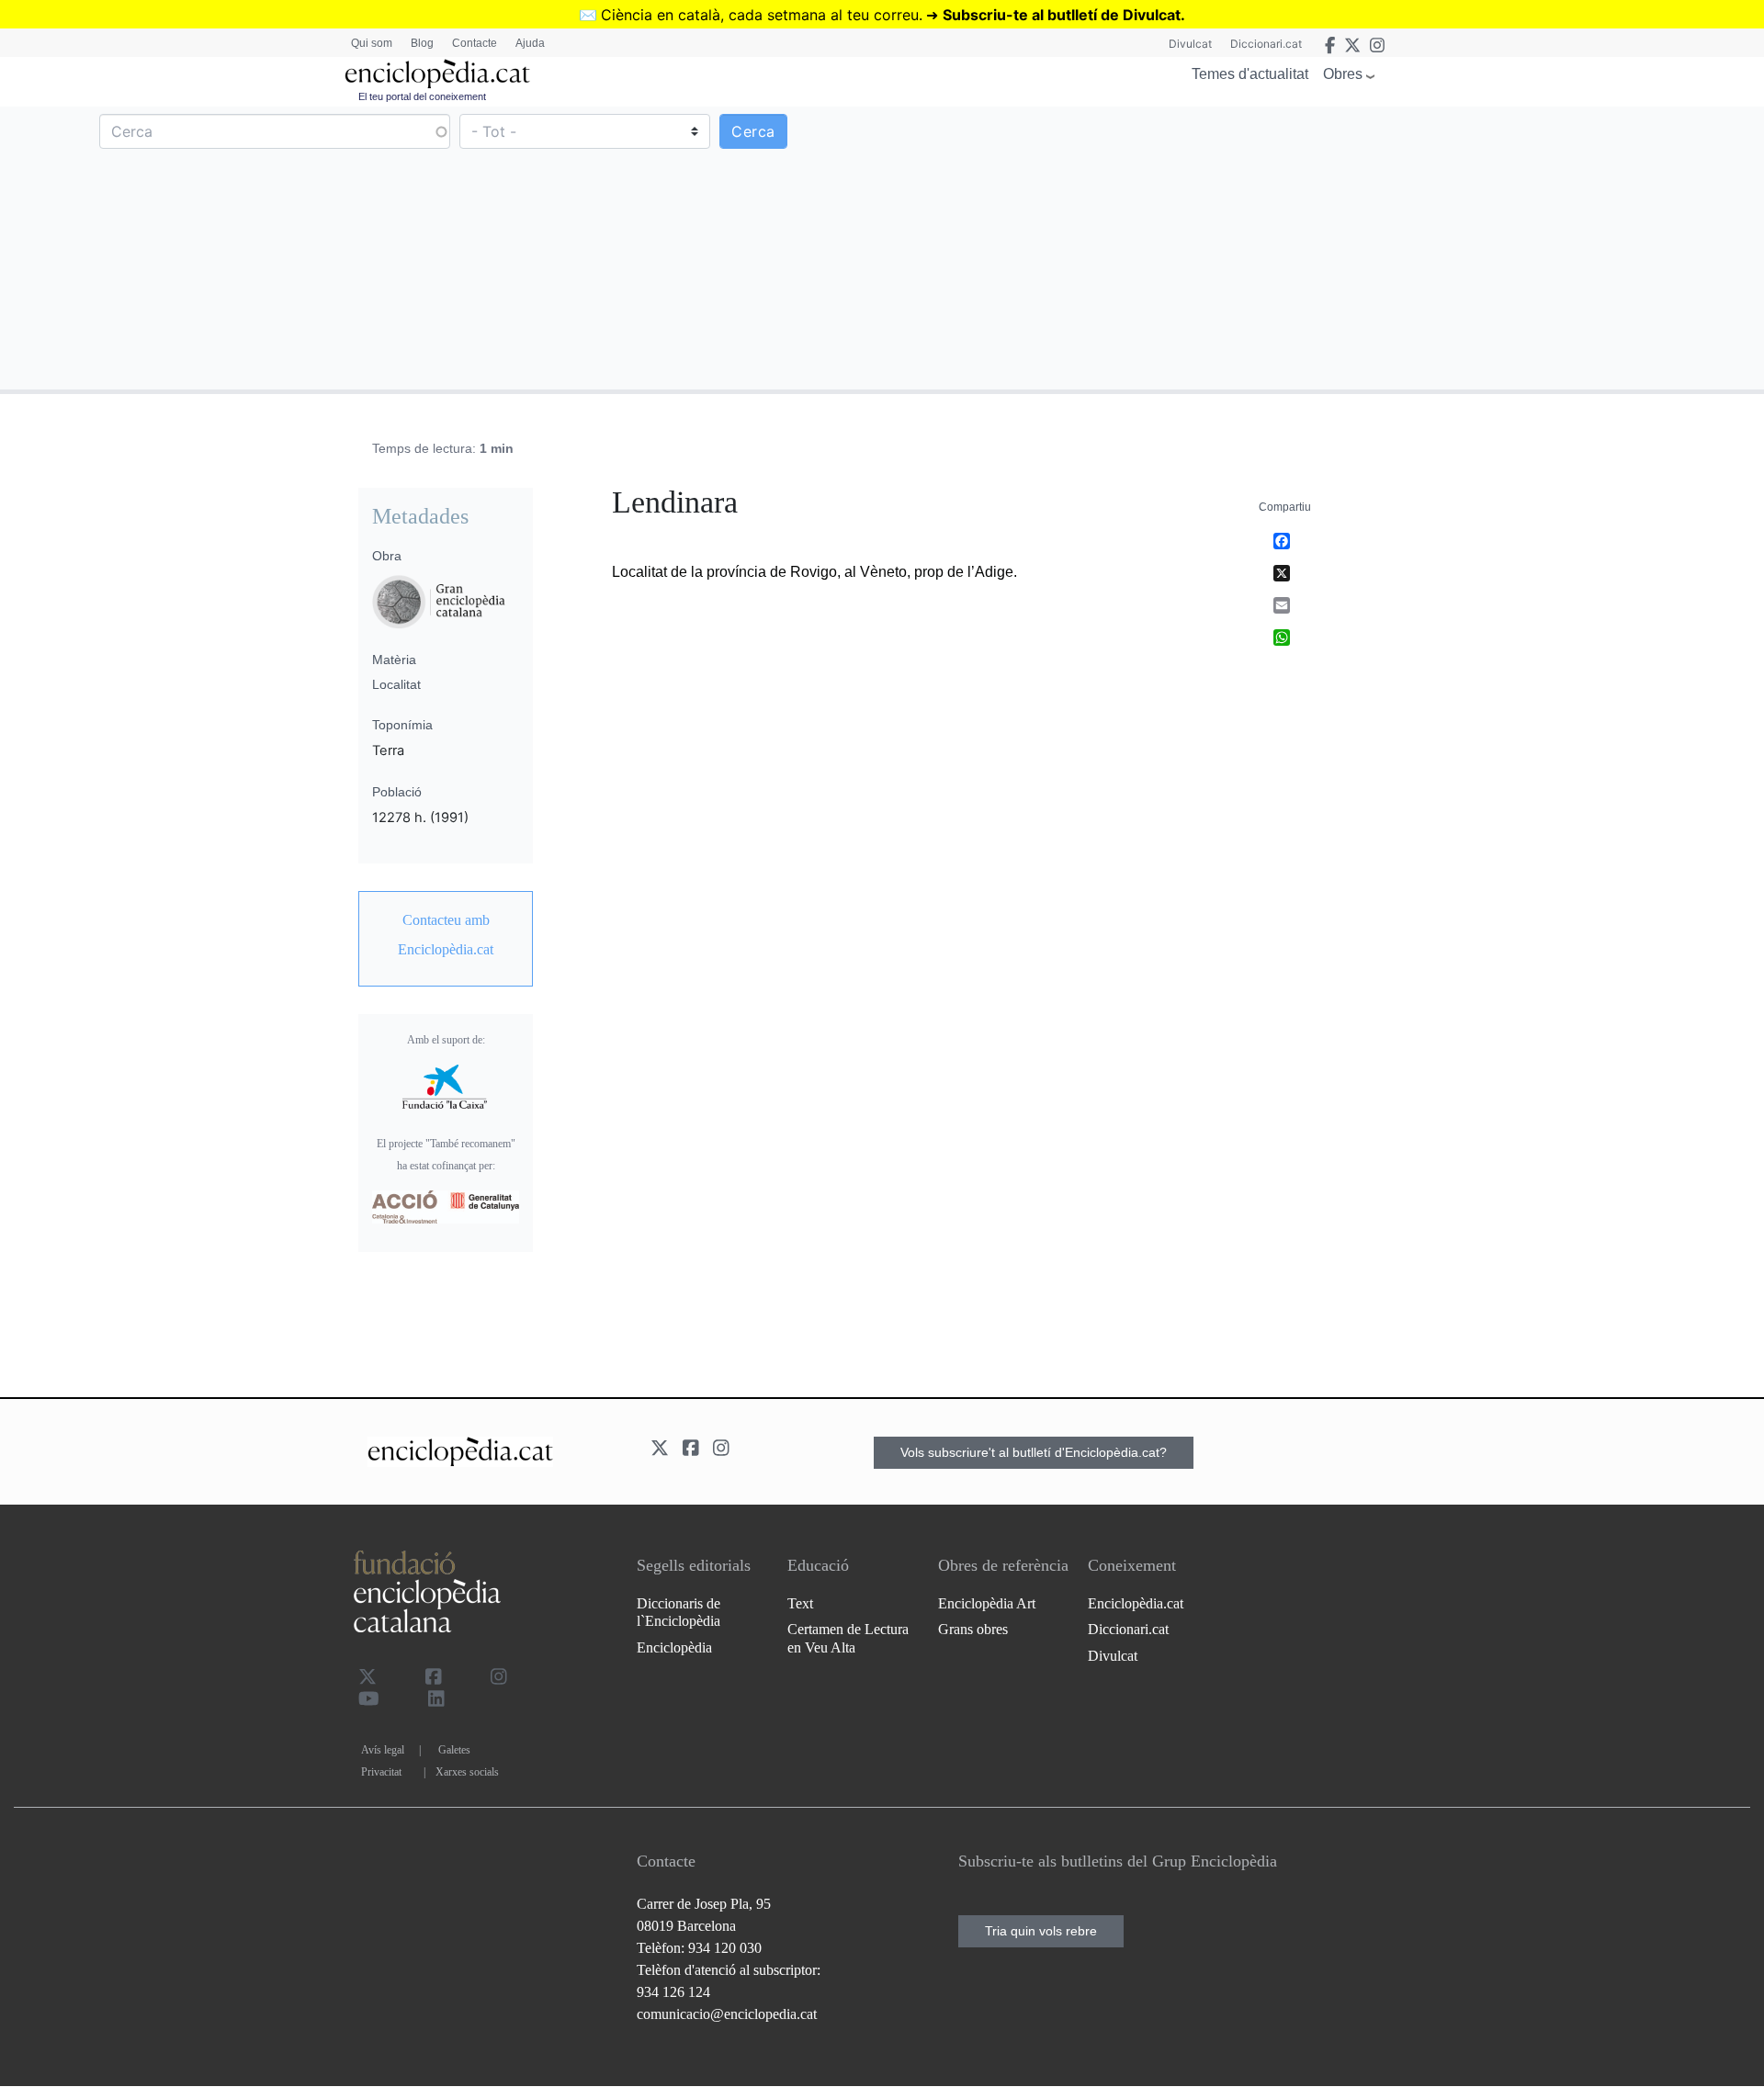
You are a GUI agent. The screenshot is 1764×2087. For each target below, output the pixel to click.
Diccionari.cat (1266, 44)
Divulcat (1190, 44)
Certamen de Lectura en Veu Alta (848, 1638)
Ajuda (530, 43)
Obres (1343, 74)
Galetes (454, 1750)
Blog (422, 43)
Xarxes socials (467, 1772)
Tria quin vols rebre (1041, 1931)
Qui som (372, 43)
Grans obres (973, 1629)
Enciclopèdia (674, 1647)
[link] (446, 935)
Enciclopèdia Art (987, 1603)
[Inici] (437, 74)
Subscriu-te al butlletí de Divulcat (1062, 15)
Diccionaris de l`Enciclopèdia (678, 1612)
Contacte (475, 43)
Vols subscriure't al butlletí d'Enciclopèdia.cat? (1034, 1452)
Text (800, 1603)
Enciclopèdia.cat (1136, 1603)
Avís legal (383, 1750)
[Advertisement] (1321, 247)
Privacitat (381, 1772)
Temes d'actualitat (1250, 74)
